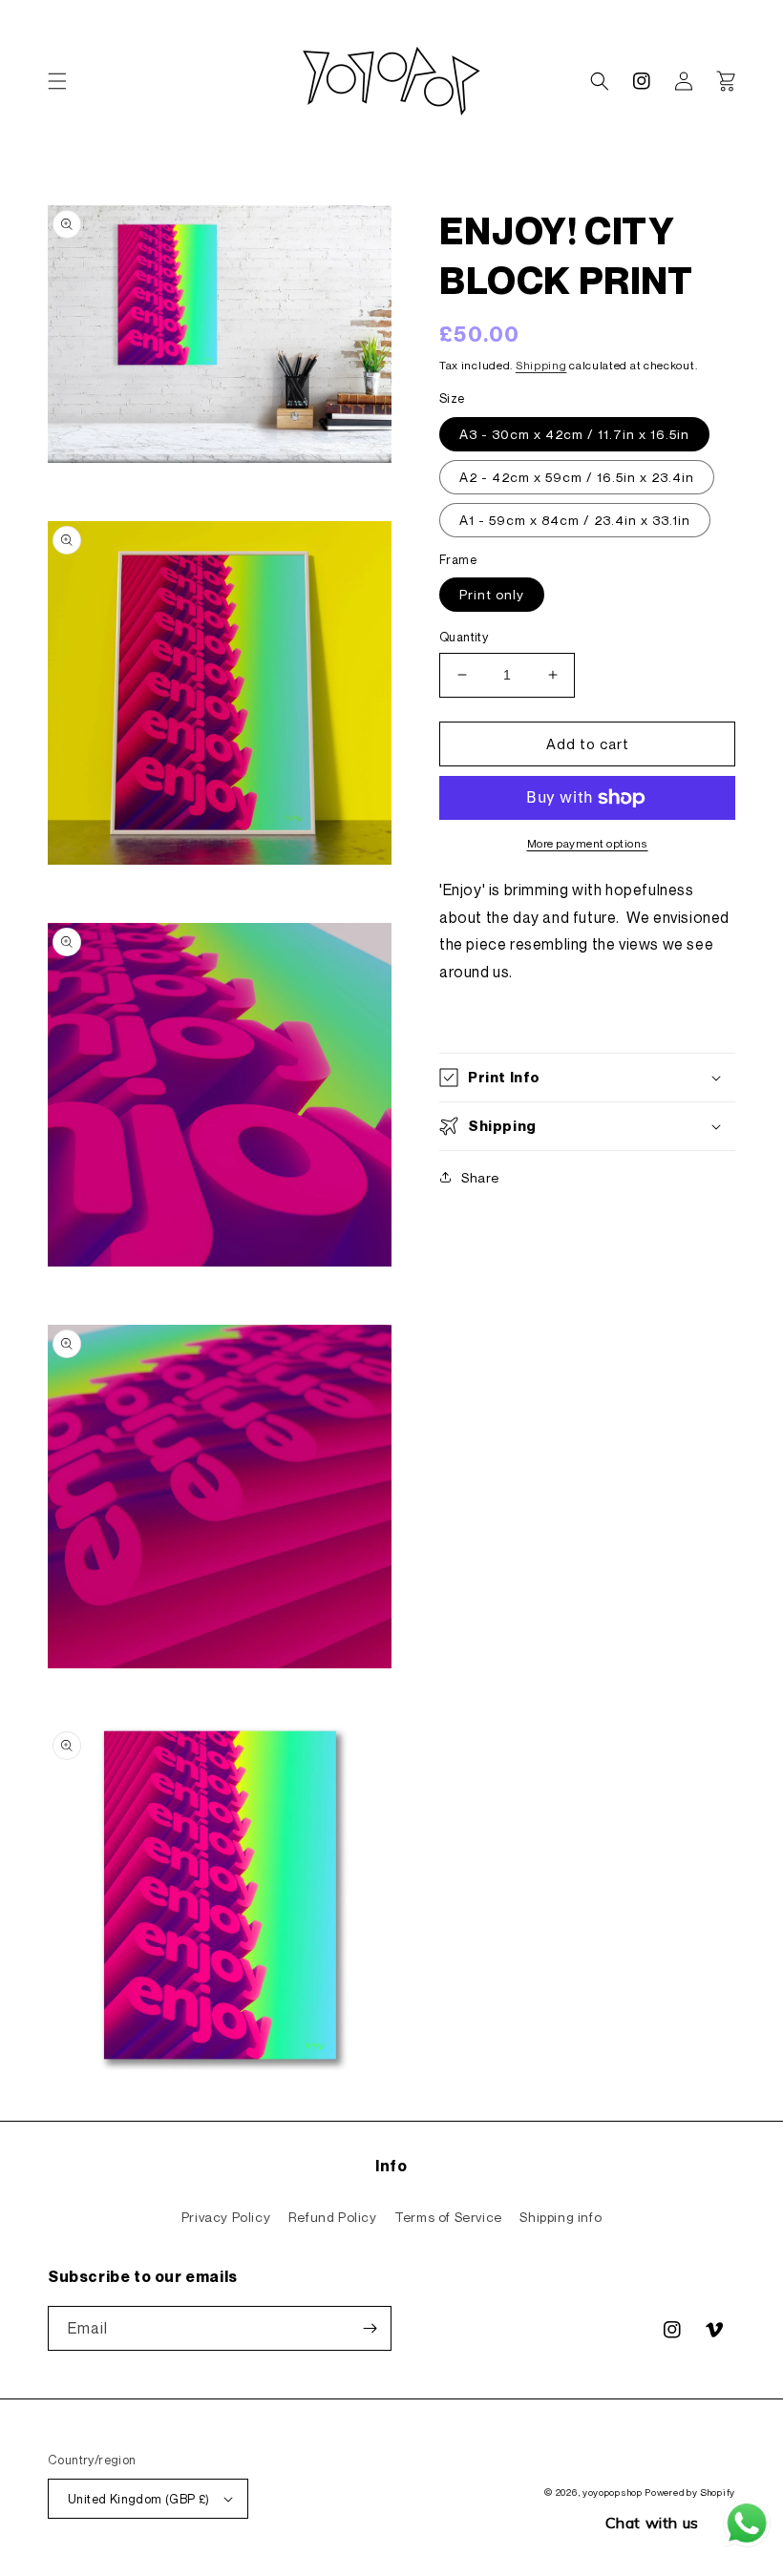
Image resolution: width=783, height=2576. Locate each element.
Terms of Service (448, 2217)
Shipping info (561, 2217)
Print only (492, 594)
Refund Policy (333, 2217)
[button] (57, 81)
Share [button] (480, 1177)
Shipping (541, 365)
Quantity (464, 637)
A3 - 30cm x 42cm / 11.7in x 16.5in (574, 434)
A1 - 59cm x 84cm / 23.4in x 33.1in (575, 520)
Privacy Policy (226, 2217)
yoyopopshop (613, 2492)
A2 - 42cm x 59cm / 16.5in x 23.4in (577, 477)
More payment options (588, 843)
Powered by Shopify (690, 2492)
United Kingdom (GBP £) (139, 2499)
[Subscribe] (370, 2328)
